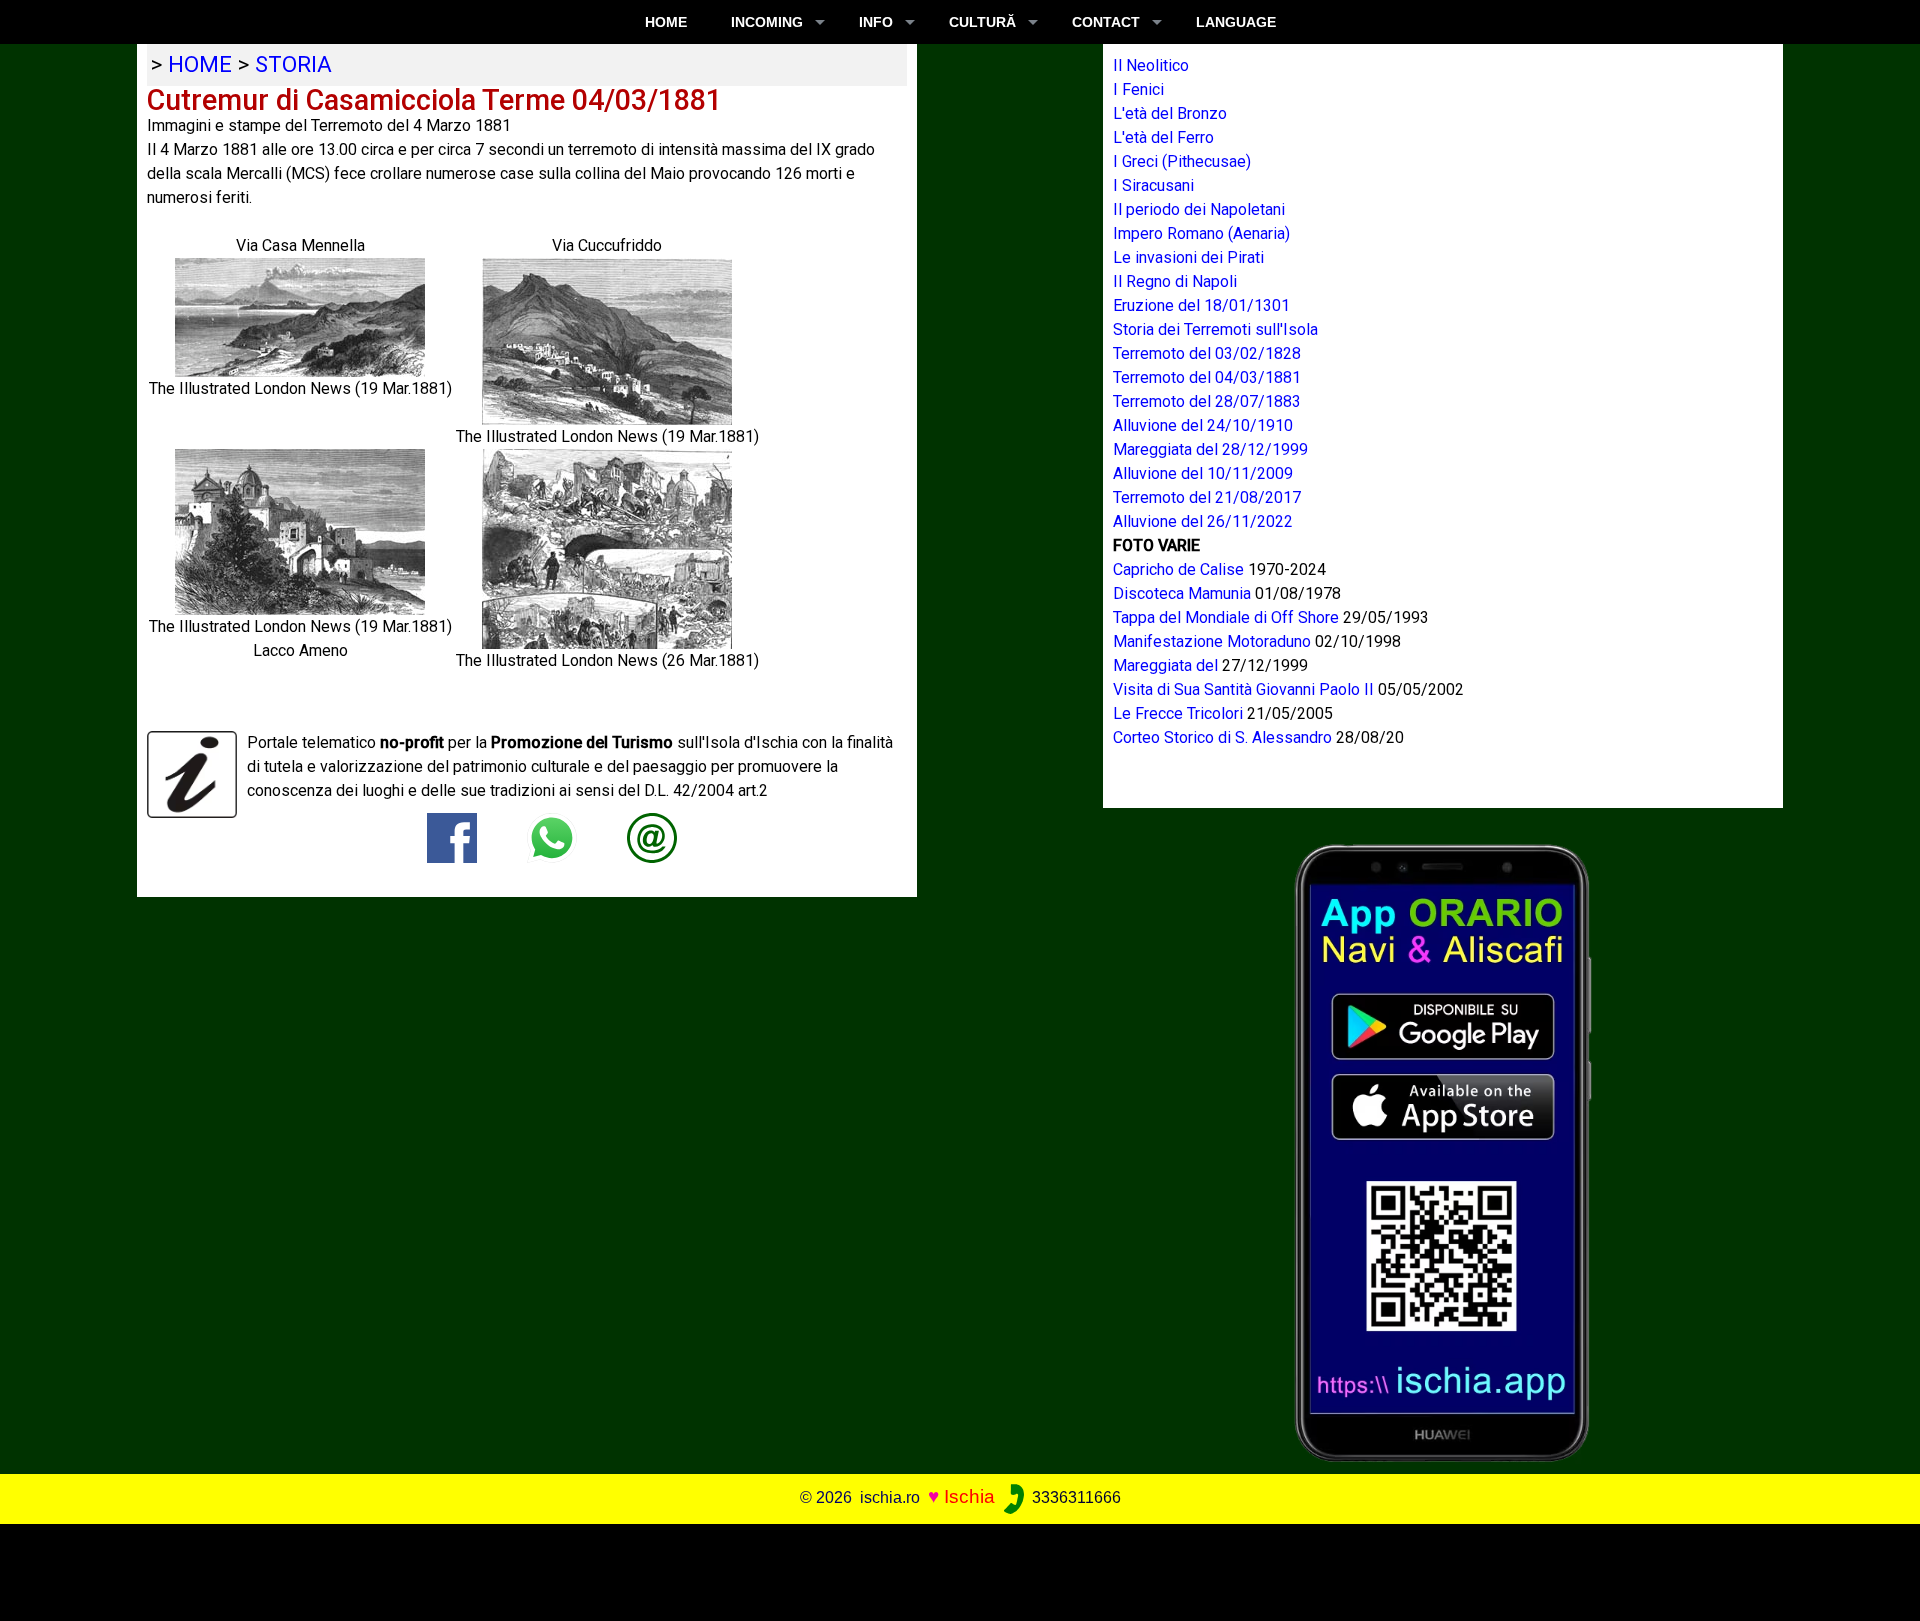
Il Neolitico (1151, 65)
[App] (1443, 1151)
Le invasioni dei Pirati (1188, 257)
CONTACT (1106, 22)
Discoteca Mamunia (1184, 593)
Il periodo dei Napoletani (1199, 209)
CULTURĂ (982, 22)
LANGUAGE (1236, 22)
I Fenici (1138, 89)
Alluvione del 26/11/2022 (1203, 521)
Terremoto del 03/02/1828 (1207, 353)
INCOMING (767, 22)
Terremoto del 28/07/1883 (1207, 401)
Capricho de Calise (1180, 569)
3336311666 (1074, 1497)
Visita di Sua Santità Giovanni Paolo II (1245, 689)
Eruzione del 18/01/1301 (1201, 305)
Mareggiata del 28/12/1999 (1210, 449)
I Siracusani (1153, 185)
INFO (876, 22)
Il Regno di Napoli (1175, 281)
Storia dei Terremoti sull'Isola (1215, 329)
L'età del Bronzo (1170, 113)
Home (666, 22)
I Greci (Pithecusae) (1182, 161)
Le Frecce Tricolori (1180, 713)
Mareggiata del (1167, 665)
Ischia (969, 1496)
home (200, 64)
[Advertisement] (941, 1569)
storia (293, 64)
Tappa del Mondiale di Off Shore (1228, 617)
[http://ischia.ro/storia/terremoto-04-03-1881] (652, 837)
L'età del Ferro (1163, 137)
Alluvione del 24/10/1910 (1203, 425)
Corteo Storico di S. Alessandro (1224, 737)
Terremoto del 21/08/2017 (1207, 497)
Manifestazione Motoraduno (1214, 641)
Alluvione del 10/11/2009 (1203, 473)
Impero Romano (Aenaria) (1201, 233)
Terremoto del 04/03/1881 (1207, 377)
